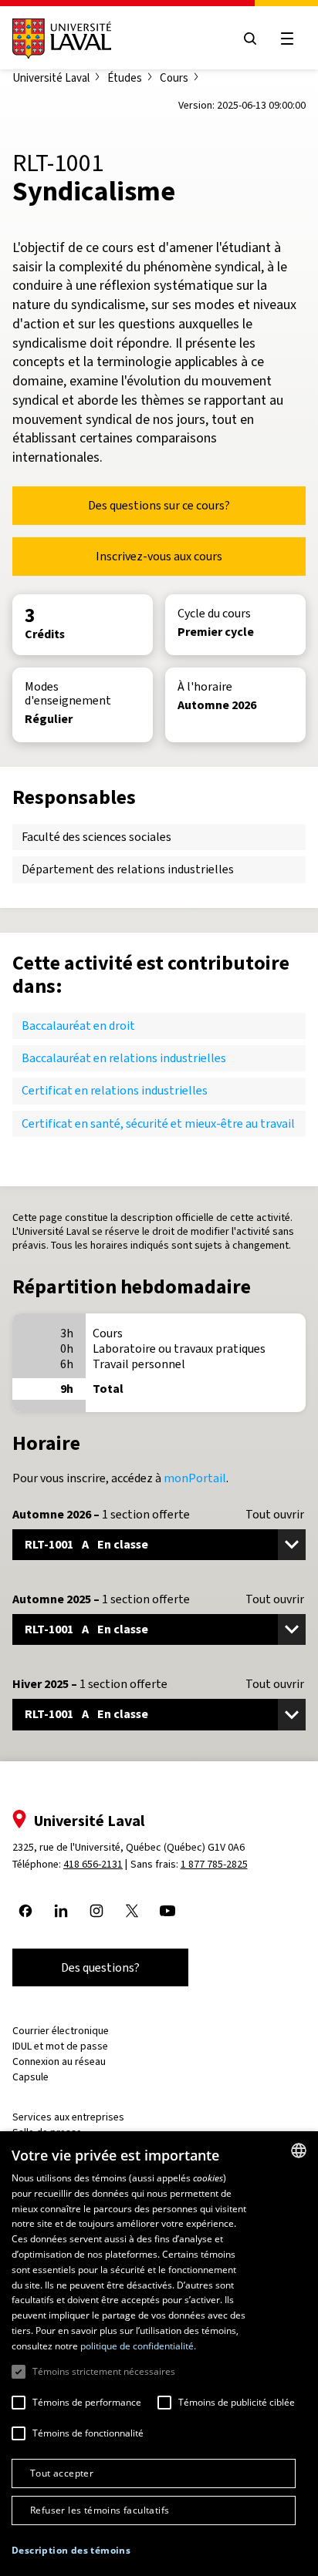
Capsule (30, 2077)
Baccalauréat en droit (78, 1026)
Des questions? (100, 1967)
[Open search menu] (250, 39)
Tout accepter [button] (62, 2473)
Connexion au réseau (59, 2061)
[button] (71, 2551)
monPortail (195, 1478)
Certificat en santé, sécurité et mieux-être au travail (158, 1123)
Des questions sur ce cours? (159, 505)
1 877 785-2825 (214, 1864)
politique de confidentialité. (138, 2346)
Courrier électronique (61, 2031)
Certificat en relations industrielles (115, 1090)
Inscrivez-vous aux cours (159, 556)
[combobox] (299, 2151)
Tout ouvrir (275, 1515)
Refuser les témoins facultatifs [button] (100, 2510)
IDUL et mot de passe (60, 2046)
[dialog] (159, 2354)
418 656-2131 (93, 1864)
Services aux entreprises (68, 2117)
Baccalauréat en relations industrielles (124, 1058)
